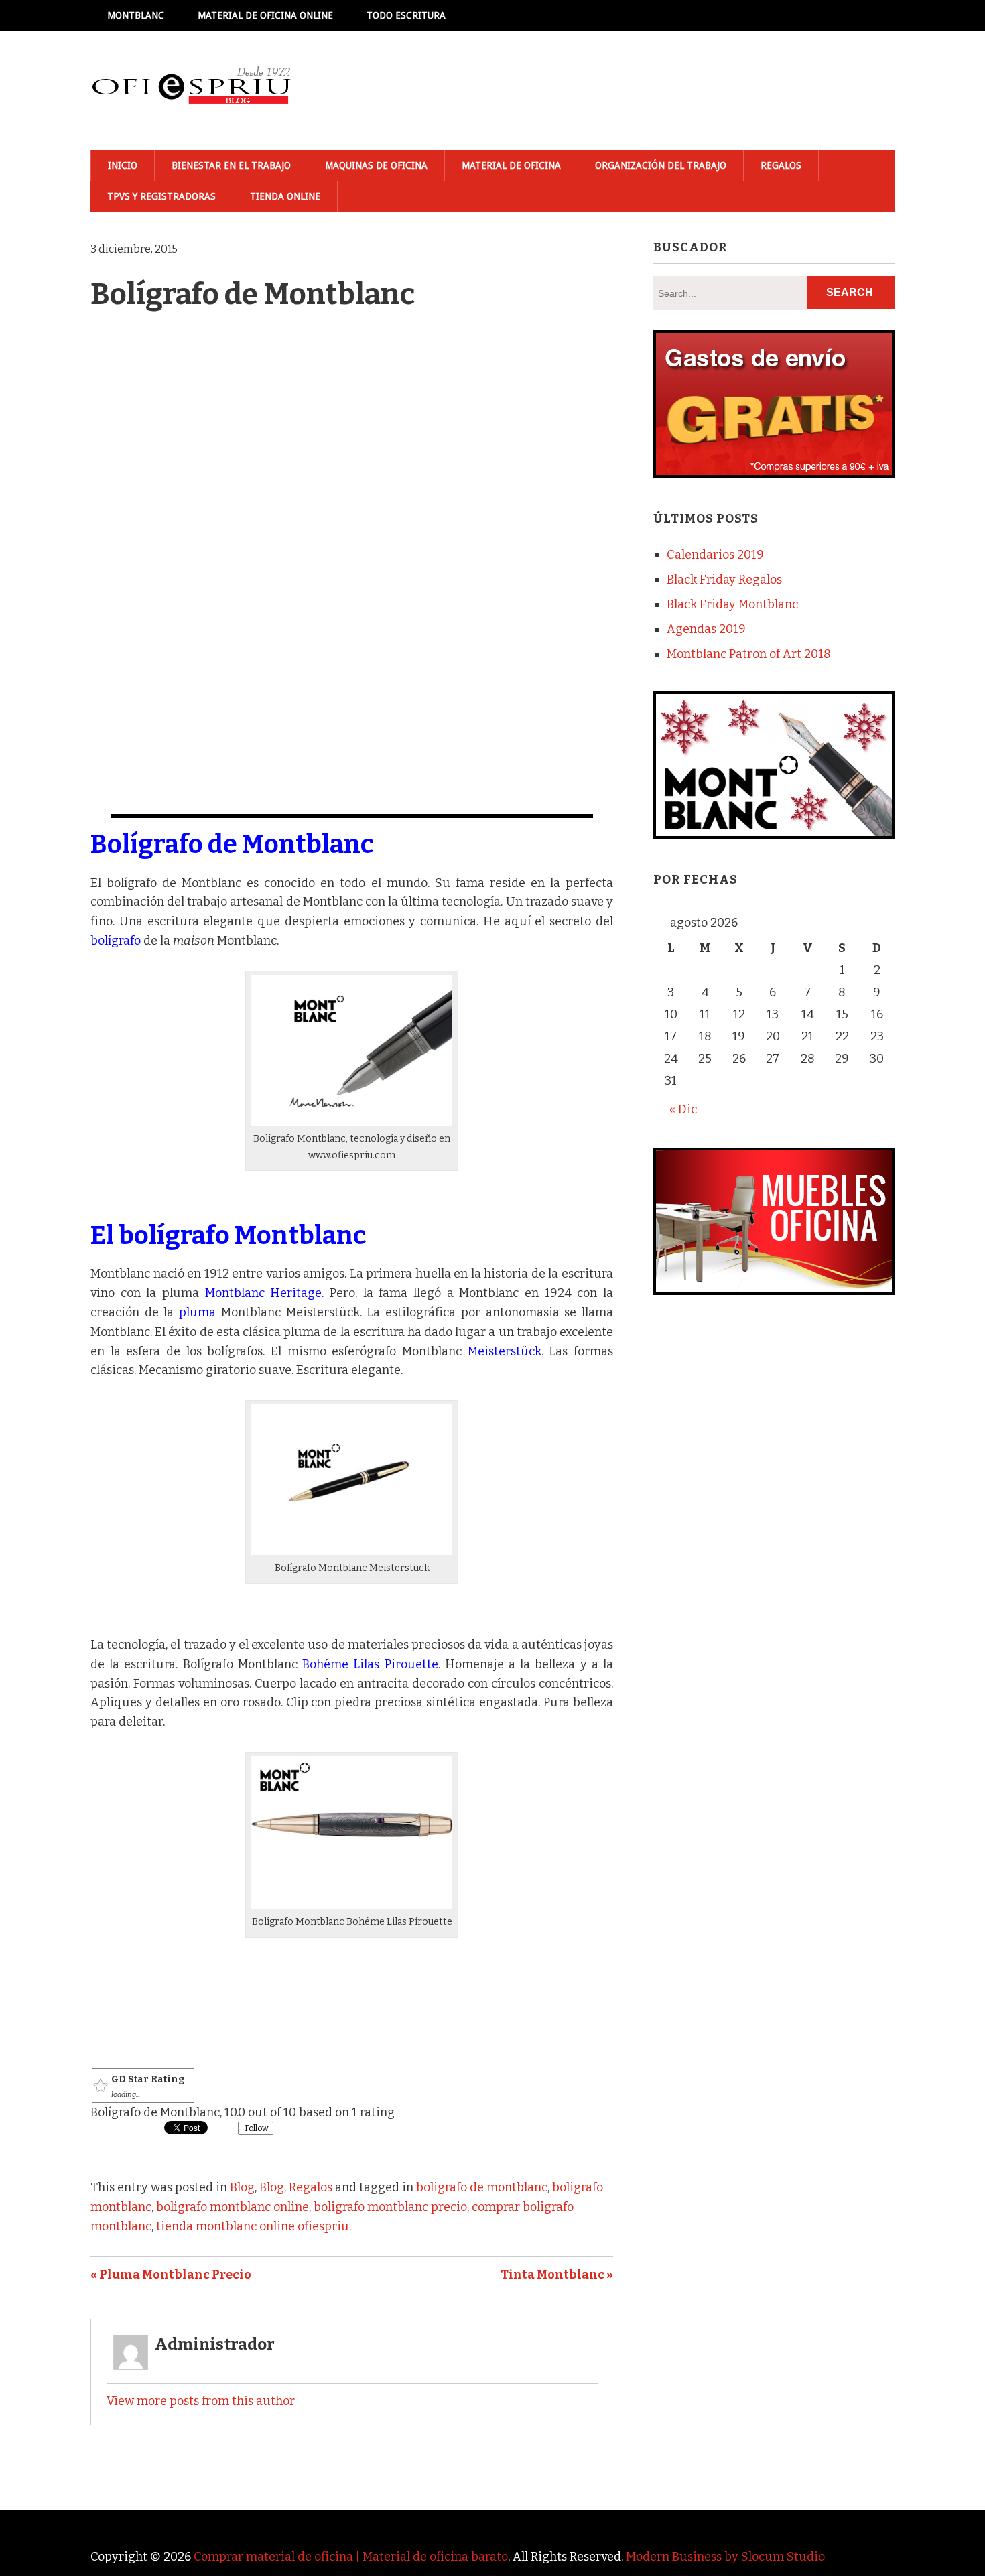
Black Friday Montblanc (732, 604)
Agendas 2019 (706, 629)
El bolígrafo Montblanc (228, 1235)
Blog (242, 2187)
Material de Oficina (511, 165)
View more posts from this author (201, 2401)
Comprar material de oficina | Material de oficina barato (351, 2557)
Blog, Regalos (296, 2187)
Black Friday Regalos (724, 580)
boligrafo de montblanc (482, 2187)
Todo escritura (406, 15)
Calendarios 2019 (715, 555)
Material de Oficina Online (265, 15)
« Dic (683, 1109)
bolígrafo (116, 941)
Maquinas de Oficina (376, 165)
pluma (197, 1312)
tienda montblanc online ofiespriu (253, 2226)
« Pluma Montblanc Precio (171, 2275)
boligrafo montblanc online (233, 2207)
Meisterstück (505, 1351)
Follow (256, 2128)
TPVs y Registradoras (161, 196)
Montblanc (136, 15)
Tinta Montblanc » (557, 2275)
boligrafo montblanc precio (390, 2207)
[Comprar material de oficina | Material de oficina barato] (191, 90)
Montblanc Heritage (264, 1293)
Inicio (123, 165)
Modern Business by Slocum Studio (725, 2557)
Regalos (781, 165)
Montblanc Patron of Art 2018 (749, 654)
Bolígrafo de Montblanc (232, 844)
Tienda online (285, 196)
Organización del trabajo (661, 165)
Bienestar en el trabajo (231, 165)
